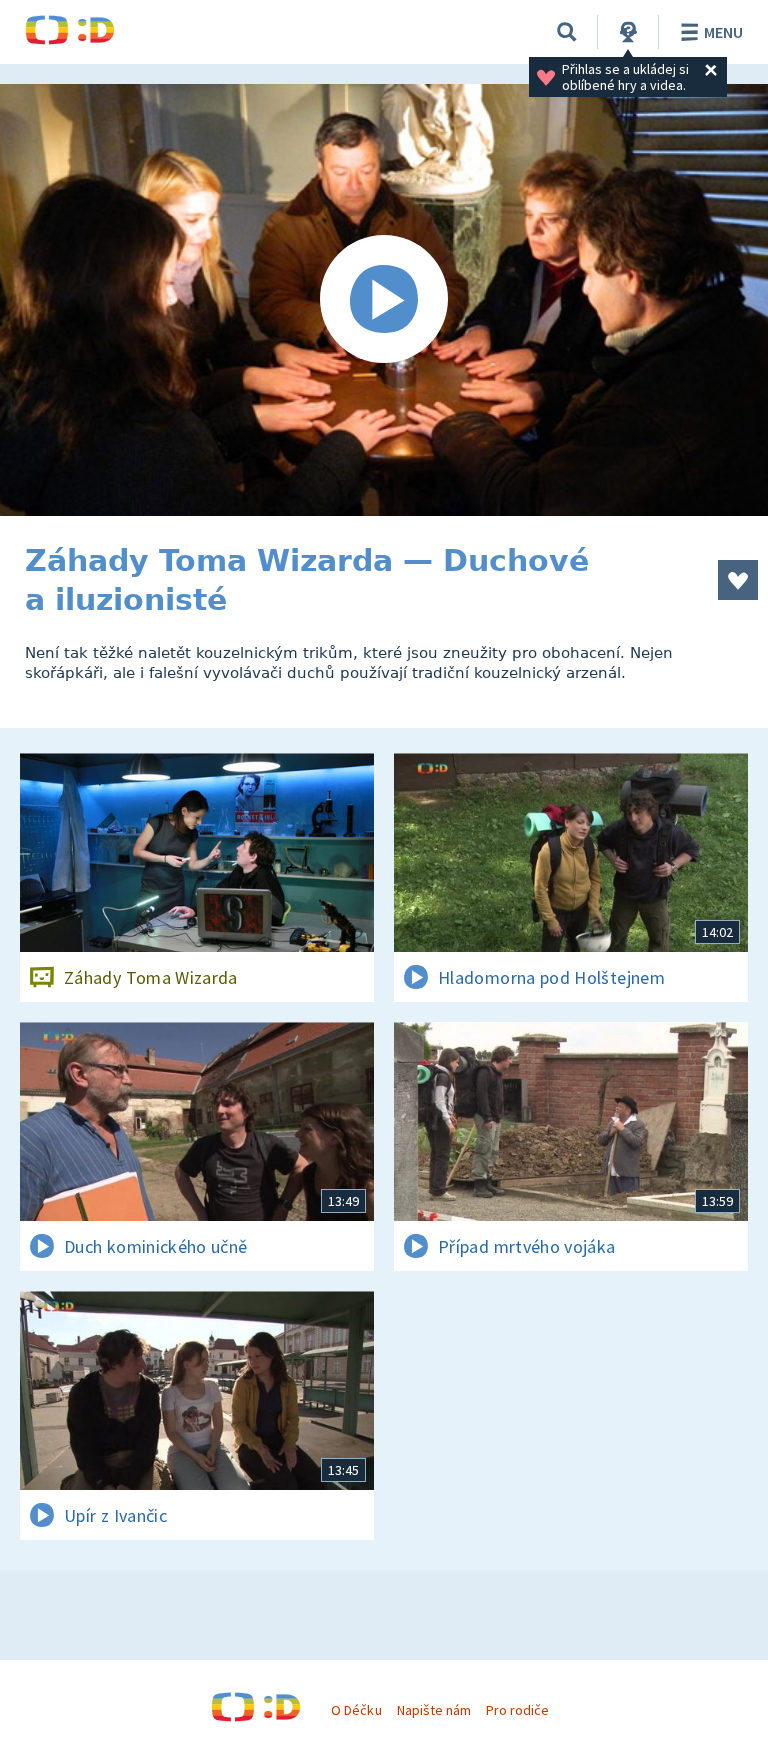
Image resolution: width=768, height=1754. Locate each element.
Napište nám (434, 1710)
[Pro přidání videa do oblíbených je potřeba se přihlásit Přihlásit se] (738, 580)
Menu (723, 32)
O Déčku (356, 1710)
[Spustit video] (384, 300)
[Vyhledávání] (567, 32)
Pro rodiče (517, 1710)
